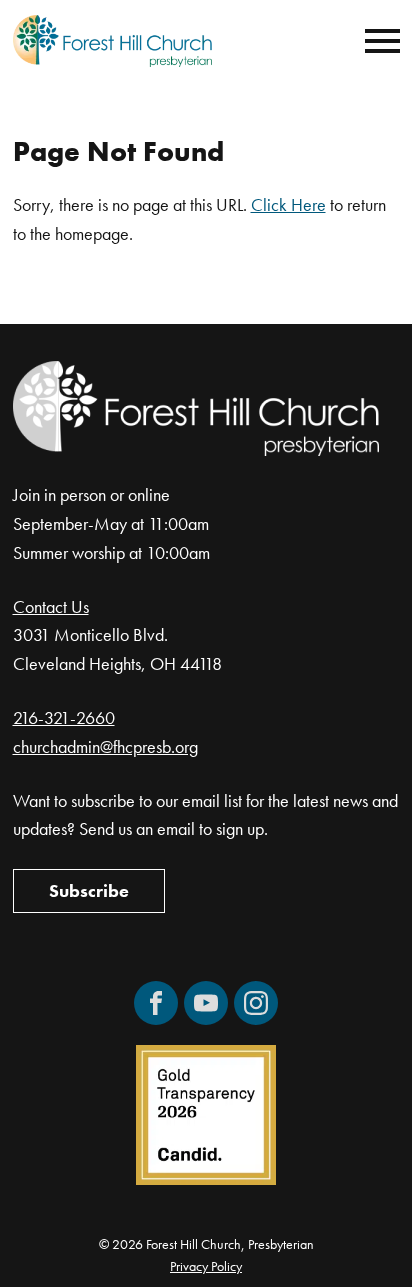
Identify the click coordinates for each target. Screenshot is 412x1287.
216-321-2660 (64, 717)
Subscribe (89, 890)
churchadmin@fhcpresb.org (105, 746)
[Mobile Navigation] (378, 41)
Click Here (288, 204)
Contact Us (51, 606)
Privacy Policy (206, 1266)
